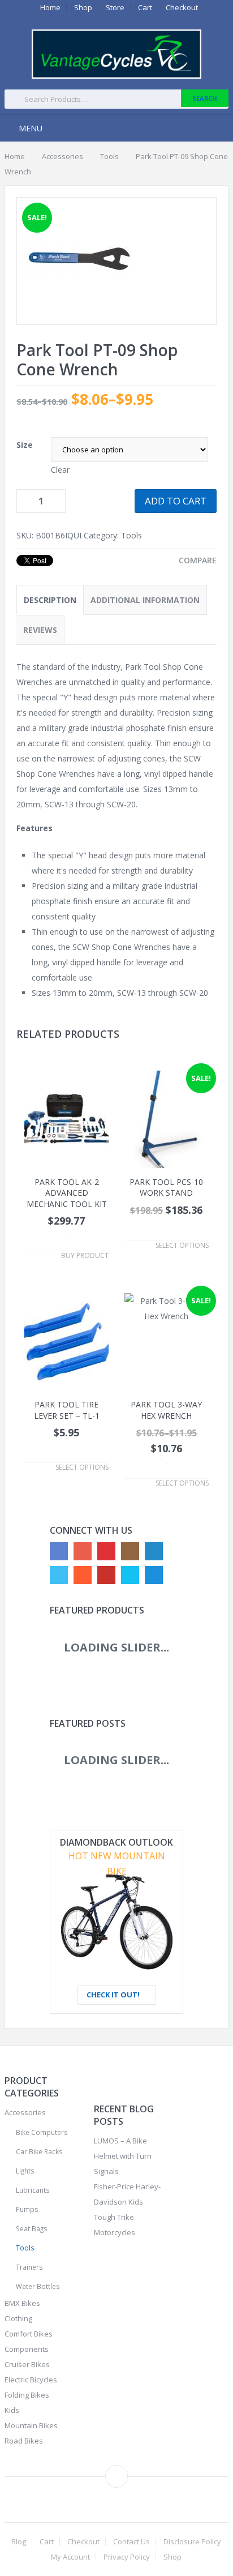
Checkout (182, 8)
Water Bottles (38, 2286)
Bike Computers (42, 2132)
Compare (198, 560)
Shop (83, 8)
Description (50, 600)
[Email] (154, 1575)
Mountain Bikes (31, 2425)
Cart (145, 8)
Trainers (29, 2267)
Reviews (40, 630)
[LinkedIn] (154, 1551)
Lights (25, 2171)
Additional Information (145, 600)
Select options (182, 1246)
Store (115, 8)
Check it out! (114, 1995)
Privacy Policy (127, 2557)
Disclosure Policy (192, 2542)
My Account (70, 2557)
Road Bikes (24, 2441)
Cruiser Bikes (27, 2364)
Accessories (62, 156)
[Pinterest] (106, 1551)
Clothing (18, 2318)
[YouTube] (106, 1575)
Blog (19, 2542)
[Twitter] (59, 1575)
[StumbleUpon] (83, 1575)
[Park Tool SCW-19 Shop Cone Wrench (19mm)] (80, 309)
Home (50, 8)
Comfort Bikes (29, 2334)
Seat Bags (32, 2228)
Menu (31, 128)
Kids (12, 2410)
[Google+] (83, 1551)
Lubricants (33, 2190)
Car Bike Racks (39, 2151)
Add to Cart (176, 501)
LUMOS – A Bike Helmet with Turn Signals (123, 2156)
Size (25, 445)
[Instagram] (130, 1551)
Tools (109, 156)
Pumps (27, 2209)
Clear (60, 470)
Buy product (85, 1256)
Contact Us (131, 2542)
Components (27, 2349)
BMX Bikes (22, 2303)
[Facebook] (59, 1551)
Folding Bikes (27, 2395)
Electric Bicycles (31, 2380)
